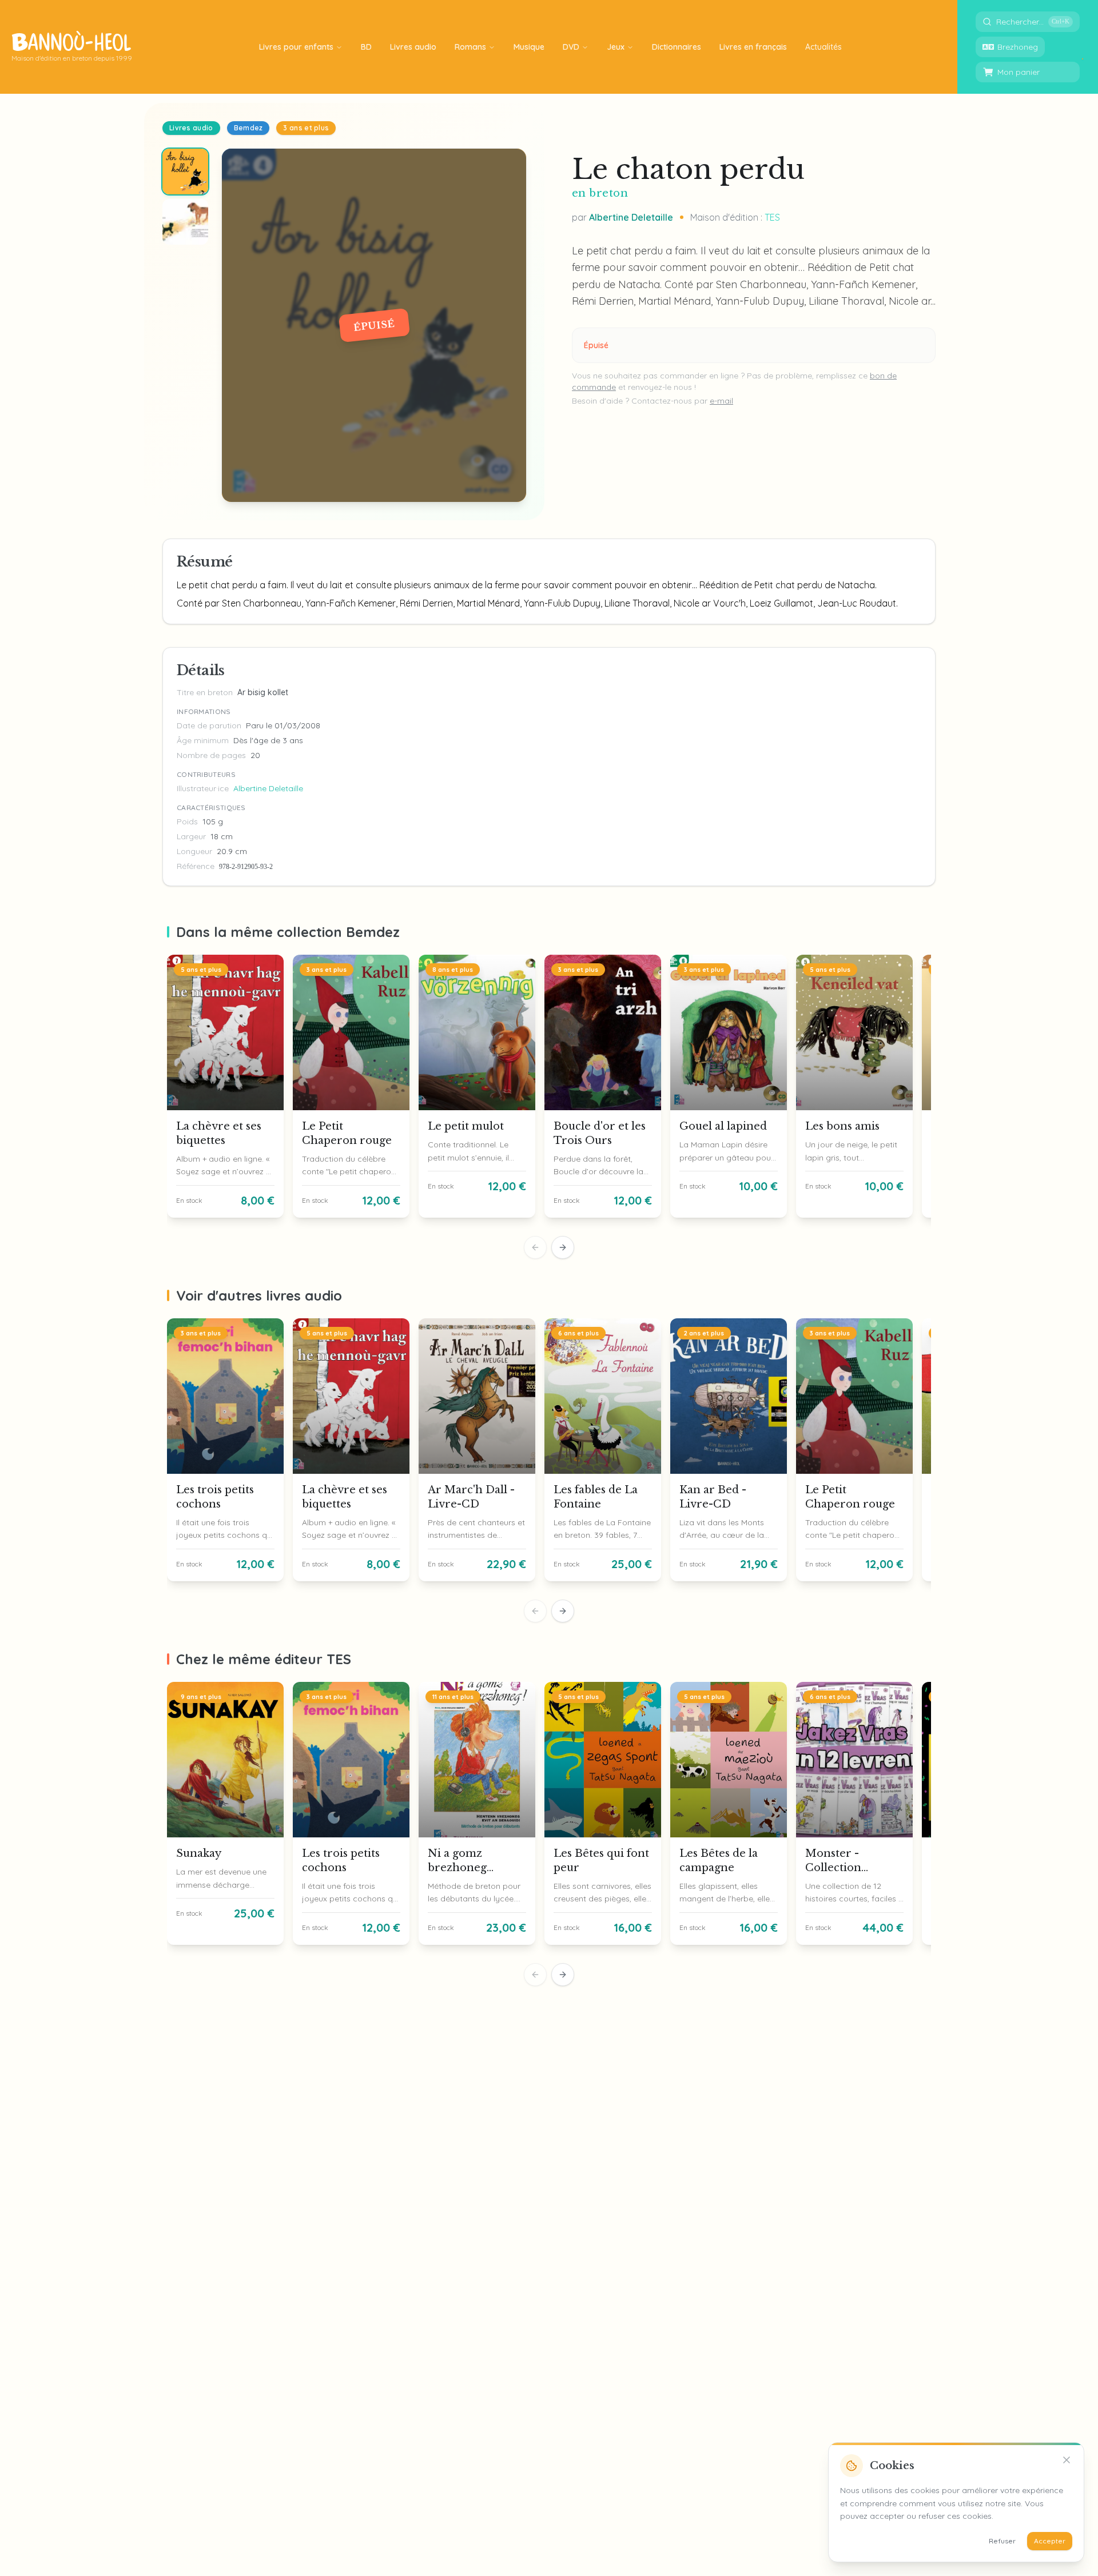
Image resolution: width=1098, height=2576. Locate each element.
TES (772, 217)
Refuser (1002, 2541)
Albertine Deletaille (631, 217)
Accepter (1050, 2541)
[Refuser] (1067, 2460)
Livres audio (191, 128)
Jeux (616, 47)
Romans (470, 47)
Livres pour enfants (296, 47)
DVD (571, 47)
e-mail (721, 401)
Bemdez (248, 128)
